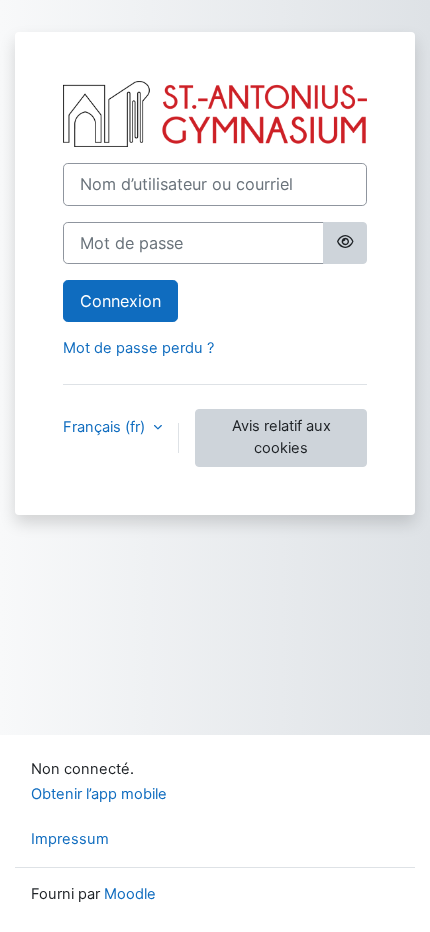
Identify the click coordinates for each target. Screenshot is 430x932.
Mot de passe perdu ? (138, 348)
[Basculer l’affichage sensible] (345, 243)
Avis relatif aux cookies (281, 437)
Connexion (120, 301)
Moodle (130, 894)
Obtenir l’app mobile (99, 794)
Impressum (70, 839)
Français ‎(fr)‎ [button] (106, 427)
